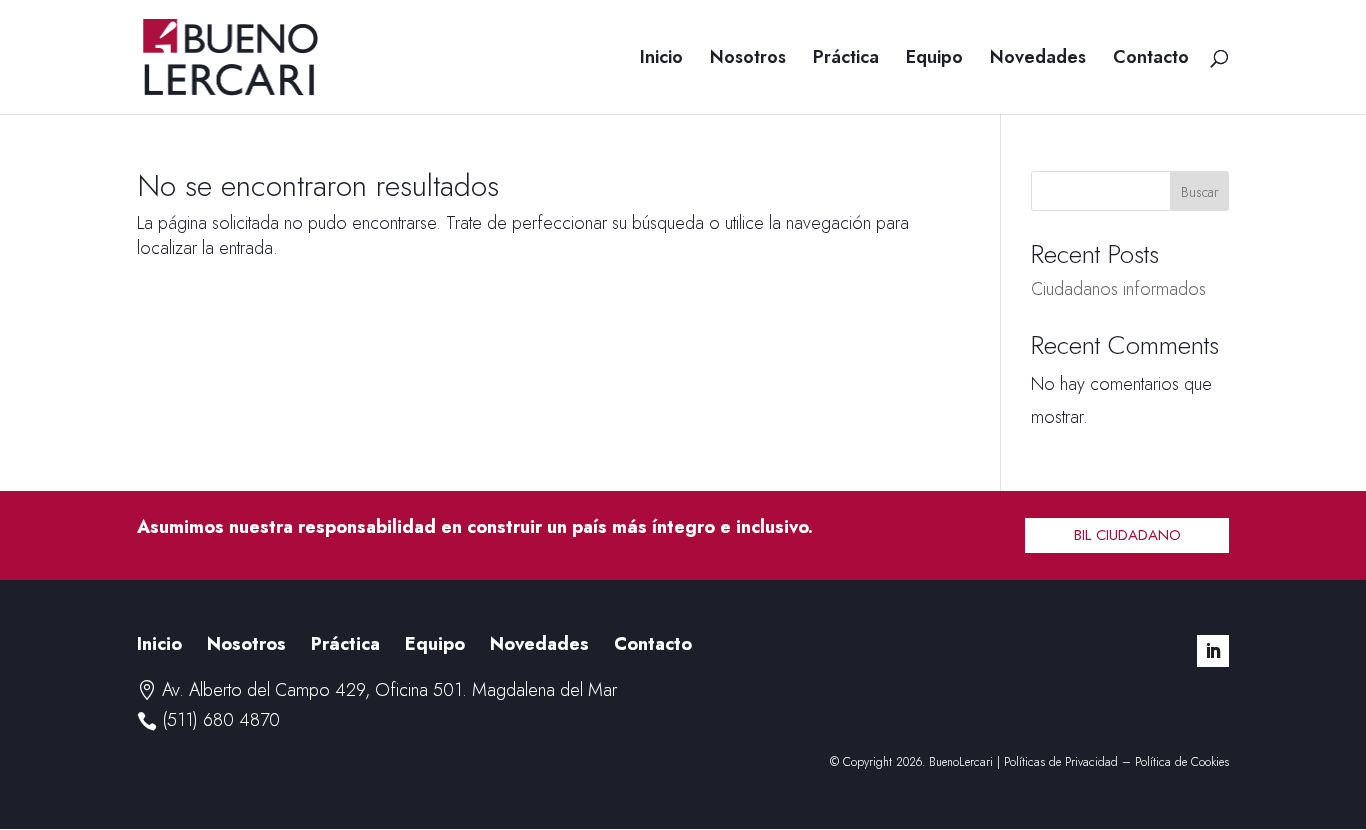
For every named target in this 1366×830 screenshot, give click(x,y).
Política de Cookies (1182, 762)
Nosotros (748, 60)
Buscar (1200, 192)
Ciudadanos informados (1118, 289)
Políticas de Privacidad (1061, 762)
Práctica (846, 60)
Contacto (1151, 60)
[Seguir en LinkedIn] (1213, 651)
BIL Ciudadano (1127, 535)
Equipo (934, 60)
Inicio (661, 60)
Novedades (1038, 60)
